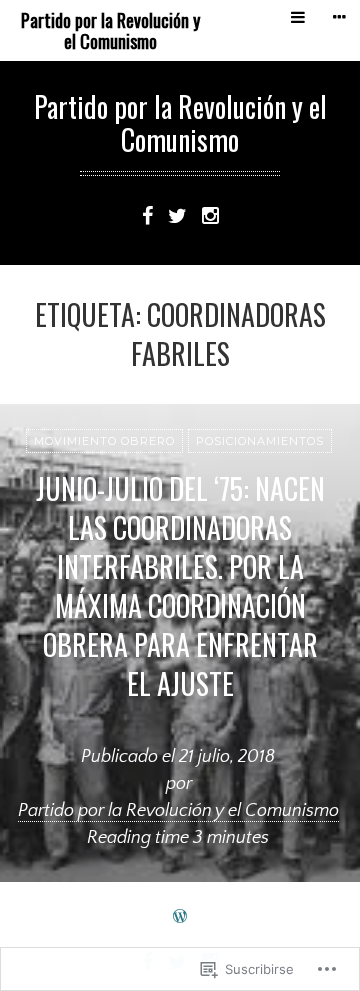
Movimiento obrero (104, 441)
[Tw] (177, 215)
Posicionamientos (260, 441)
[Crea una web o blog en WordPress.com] (180, 917)
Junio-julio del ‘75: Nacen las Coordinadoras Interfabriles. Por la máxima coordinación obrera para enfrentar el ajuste (180, 586)
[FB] (147, 215)
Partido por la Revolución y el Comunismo (110, 30)
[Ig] (210, 215)
